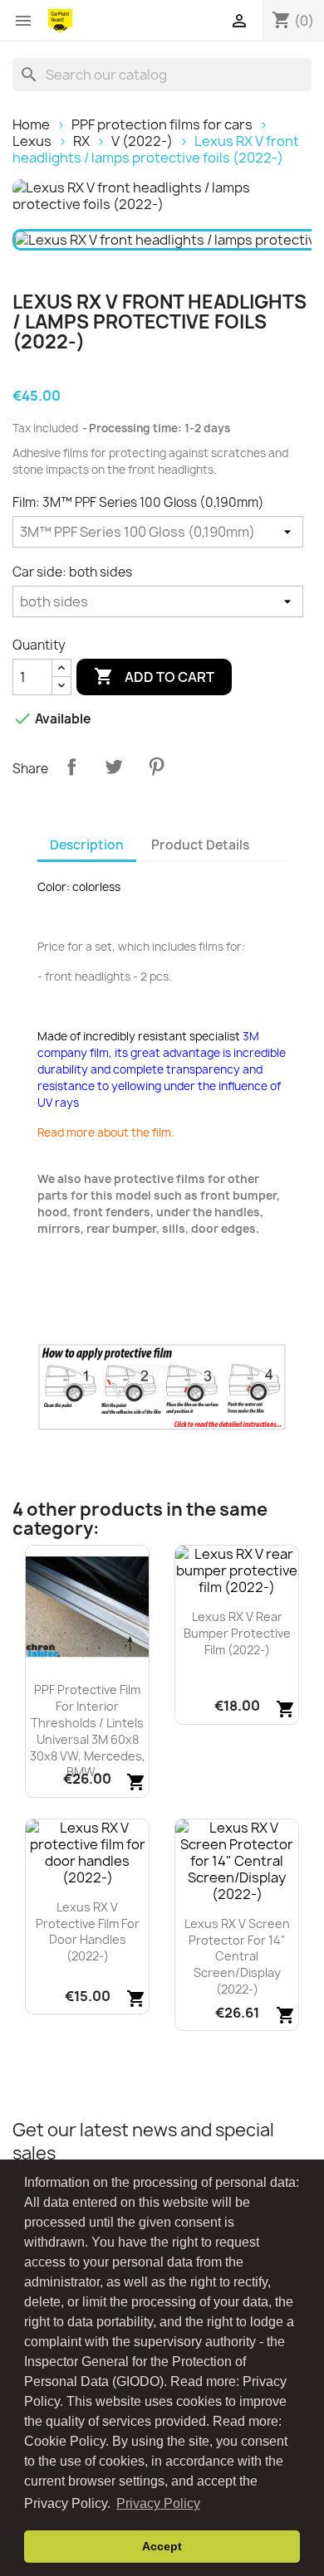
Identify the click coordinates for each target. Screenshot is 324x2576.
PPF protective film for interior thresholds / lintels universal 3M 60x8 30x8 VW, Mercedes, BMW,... (88, 1731)
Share (71, 767)
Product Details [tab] (200, 845)
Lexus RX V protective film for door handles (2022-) (88, 1931)
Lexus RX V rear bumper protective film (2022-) (237, 1633)
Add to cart (154, 676)
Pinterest (156, 767)
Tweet (114, 767)
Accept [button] (162, 2546)
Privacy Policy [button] (158, 2503)
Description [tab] (87, 845)
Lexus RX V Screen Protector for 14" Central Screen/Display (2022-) (237, 1956)
